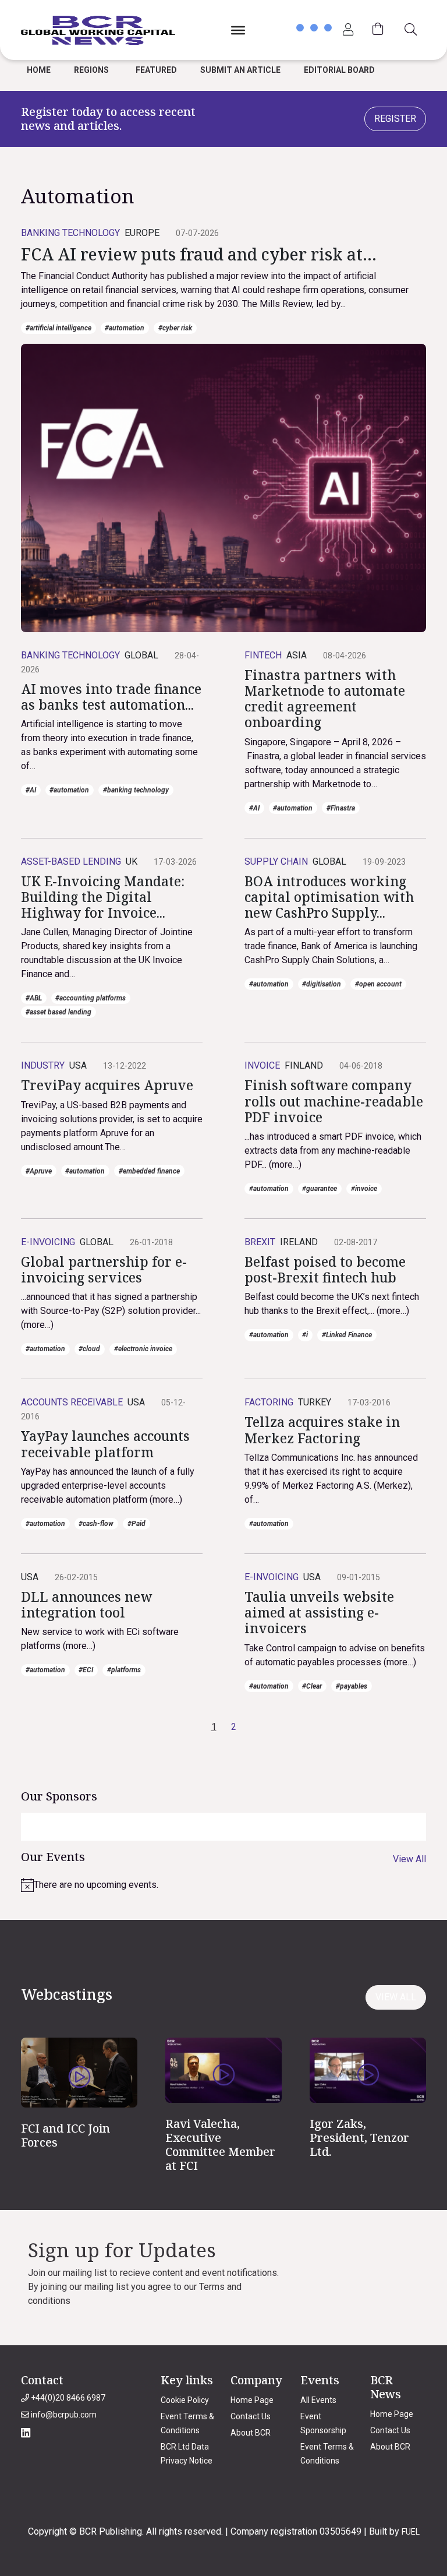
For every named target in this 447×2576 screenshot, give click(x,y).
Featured (156, 70)
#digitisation (322, 984)
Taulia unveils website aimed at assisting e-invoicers (319, 1613)
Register (395, 119)
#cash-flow (96, 1524)
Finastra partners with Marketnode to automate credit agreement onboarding (325, 699)
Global (141, 655)
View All (409, 1859)
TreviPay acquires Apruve (107, 1085)
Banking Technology (70, 233)
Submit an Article (240, 70)
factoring (269, 1402)
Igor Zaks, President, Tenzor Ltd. (359, 2138)
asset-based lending (71, 861)
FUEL (411, 2532)
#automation (125, 328)
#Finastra (341, 808)
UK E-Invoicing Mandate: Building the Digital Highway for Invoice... (103, 897)
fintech (263, 655)
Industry (43, 1065)
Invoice (262, 1065)
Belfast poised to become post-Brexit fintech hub (325, 1270)
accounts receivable (72, 1402)
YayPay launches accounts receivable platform (105, 1444)
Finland (304, 1065)
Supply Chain (276, 861)
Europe (142, 233)
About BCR (251, 2433)
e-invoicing (48, 1242)
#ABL (34, 998)
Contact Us (251, 2416)
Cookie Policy (185, 2400)
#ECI (86, 1670)
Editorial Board (339, 70)
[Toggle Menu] (238, 30)
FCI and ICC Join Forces (65, 2135)
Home (39, 70)
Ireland (299, 1242)
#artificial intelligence (58, 328)
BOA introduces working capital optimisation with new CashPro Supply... (329, 897)
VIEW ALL (396, 1997)
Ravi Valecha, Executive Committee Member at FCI (220, 2145)
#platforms (124, 1670)
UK (132, 861)
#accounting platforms (91, 998)
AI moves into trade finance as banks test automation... (111, 697)
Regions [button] (91, 70)
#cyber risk (175, 328)
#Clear (312, 1686)
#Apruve (39, 1171)
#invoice (364, 1189)
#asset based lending (58, 1012)
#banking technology (136, 790)
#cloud (89, 1349)
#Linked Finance (347, 1335)
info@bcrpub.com (63, 2415)
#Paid (136, 1524)
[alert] (223, 1885)
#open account (378, 984)
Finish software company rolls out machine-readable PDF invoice (334, 1101)
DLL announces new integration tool (86, 1605)
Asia (297, 655)
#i (305, 1335)
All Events (318, 2400)
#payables (352, 1686)
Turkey (315, 1402)
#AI (31, 790)
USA (78, 1065)
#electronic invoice (143, 1349)
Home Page (252, 2400)
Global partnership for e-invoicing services (104, 1270)
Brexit (260, 1242)
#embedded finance (149, 1171)
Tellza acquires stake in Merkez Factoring (322, 1430)
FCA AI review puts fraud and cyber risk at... (199, 254)
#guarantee (320, 1189)
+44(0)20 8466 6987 (67, 2398)
